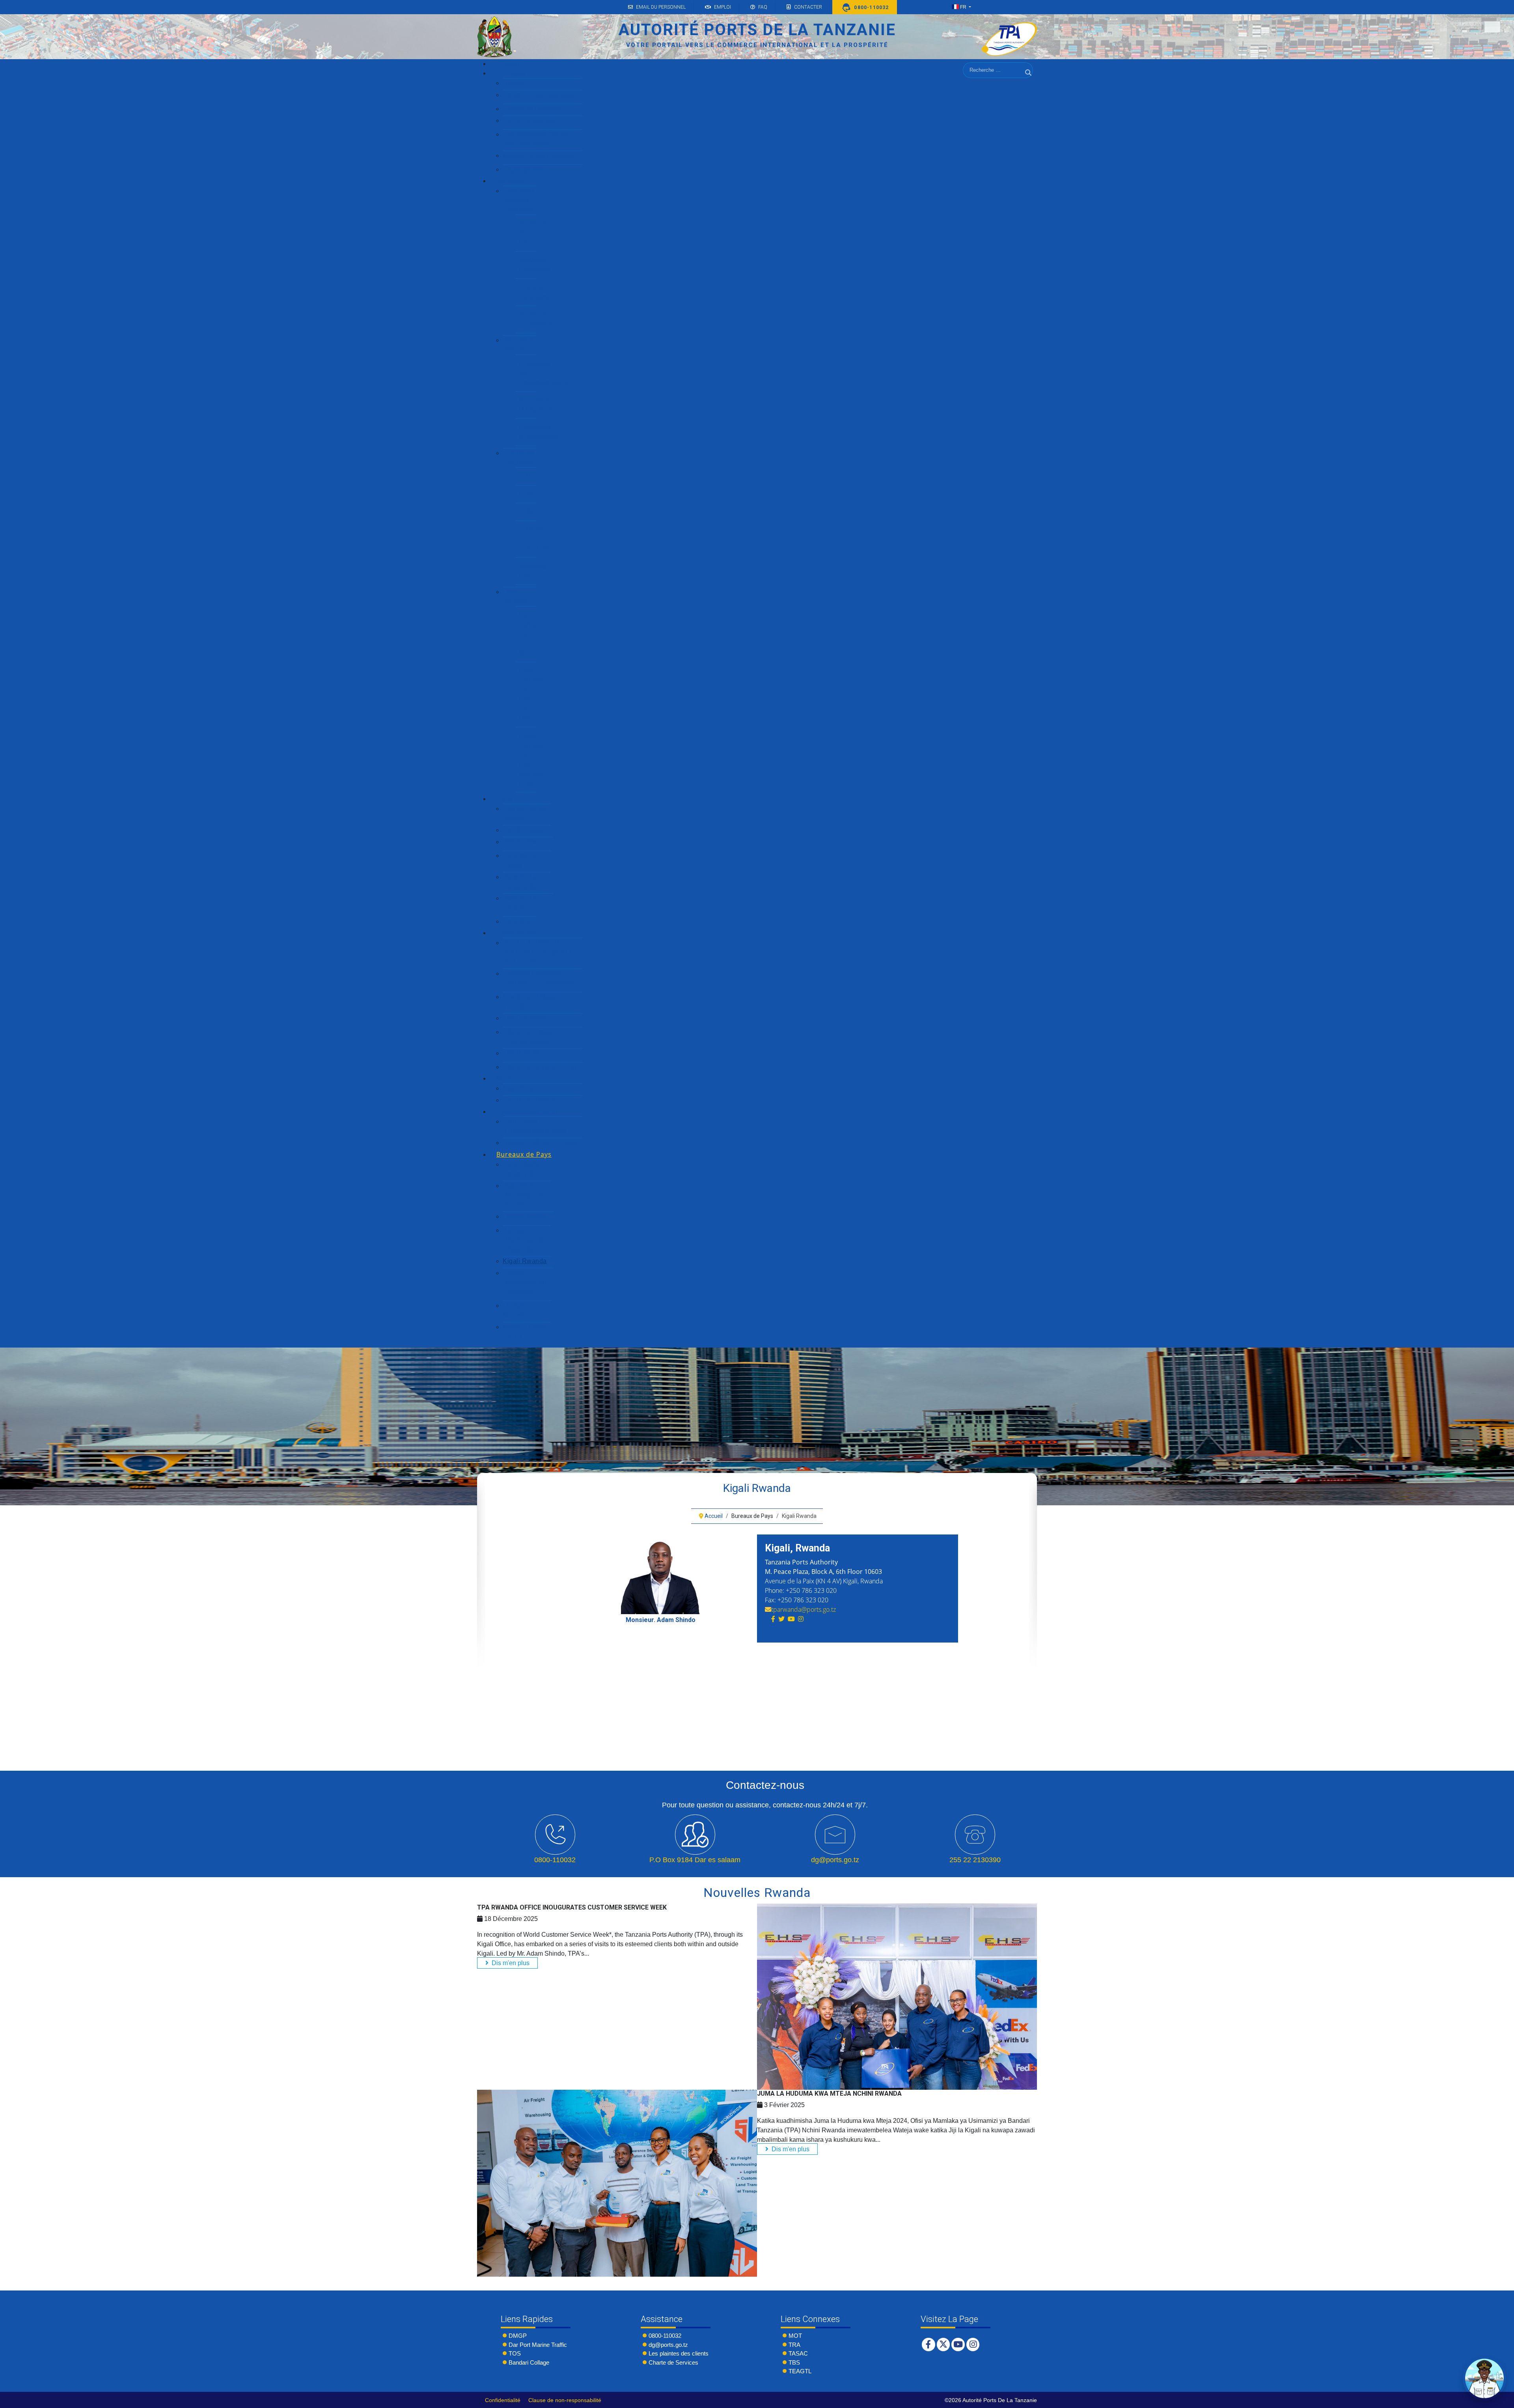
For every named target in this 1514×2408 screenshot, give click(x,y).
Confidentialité (503, 2400)
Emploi (723, 7)
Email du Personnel (661, 7)
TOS (515, 2353)
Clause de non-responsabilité (565, 2400)
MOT (795, 2336)
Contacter (808, 7)
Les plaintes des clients (679, 2353)
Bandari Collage (529, 2362)
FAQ (763, 7)
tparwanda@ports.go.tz (804, 1609)
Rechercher (1029, 82)
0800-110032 (665, 2336)
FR (963, 7)
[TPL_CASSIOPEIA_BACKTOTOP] (1500, 2400)
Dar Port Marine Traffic (538, 2345)
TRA (794, 2345)
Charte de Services (673, 2362)
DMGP (518, 2336)
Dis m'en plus (510, 1963)
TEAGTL (800, 2371)
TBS (794, 2362)
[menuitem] (508, 64)
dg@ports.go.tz (668, 2345)
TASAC (798, 2353)
